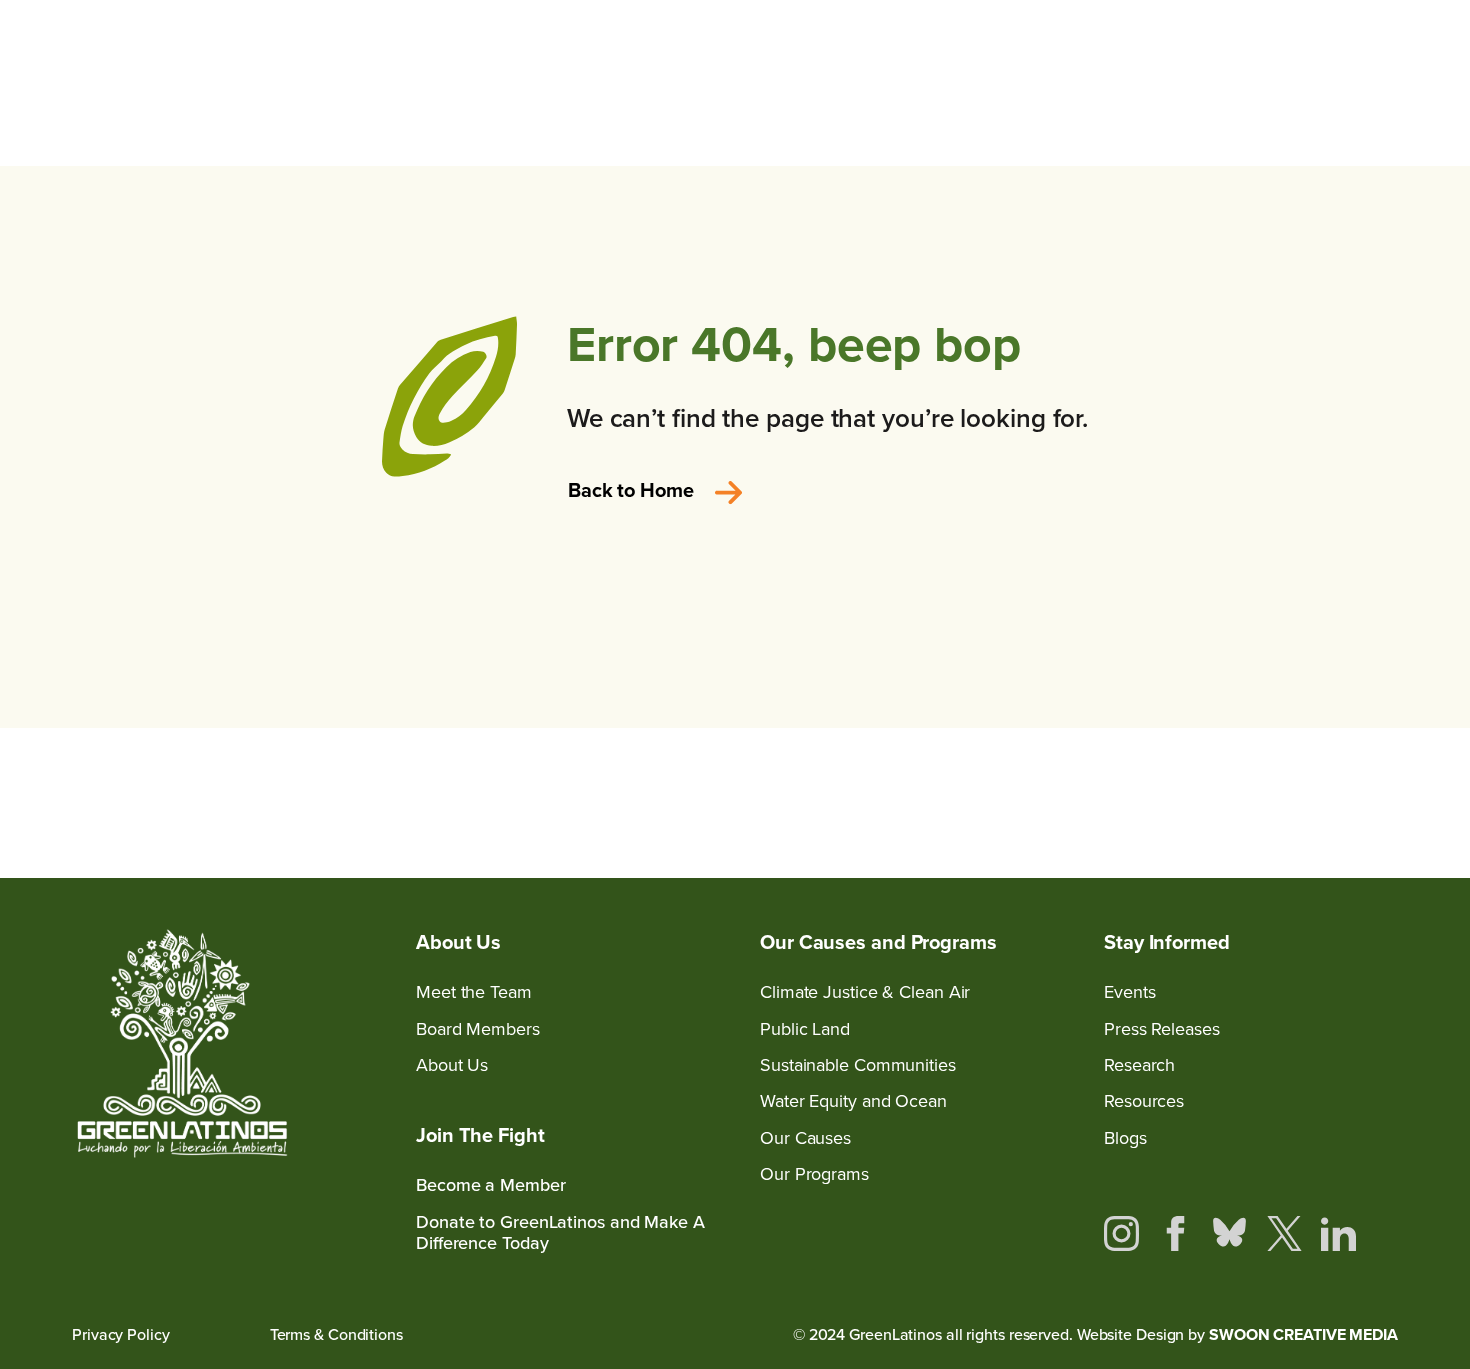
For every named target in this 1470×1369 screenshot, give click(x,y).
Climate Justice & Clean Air (865, 992)
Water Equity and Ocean (853, 1101)
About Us (452, 1065)
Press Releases (1162, 1029)
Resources (1144, 1101)
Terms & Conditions (336, 1334)
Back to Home (631, 490)
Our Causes (805, 1138)
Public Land (805, 1029)
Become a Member (491, 1185)
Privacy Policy (121, 1334)
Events (1129, 992)
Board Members (478, 1029)
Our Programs (814, 1174)
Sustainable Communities (858, 1065)
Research (1139, 1065)
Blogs (1125, 1138)
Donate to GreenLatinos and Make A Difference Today (560, 1233)
